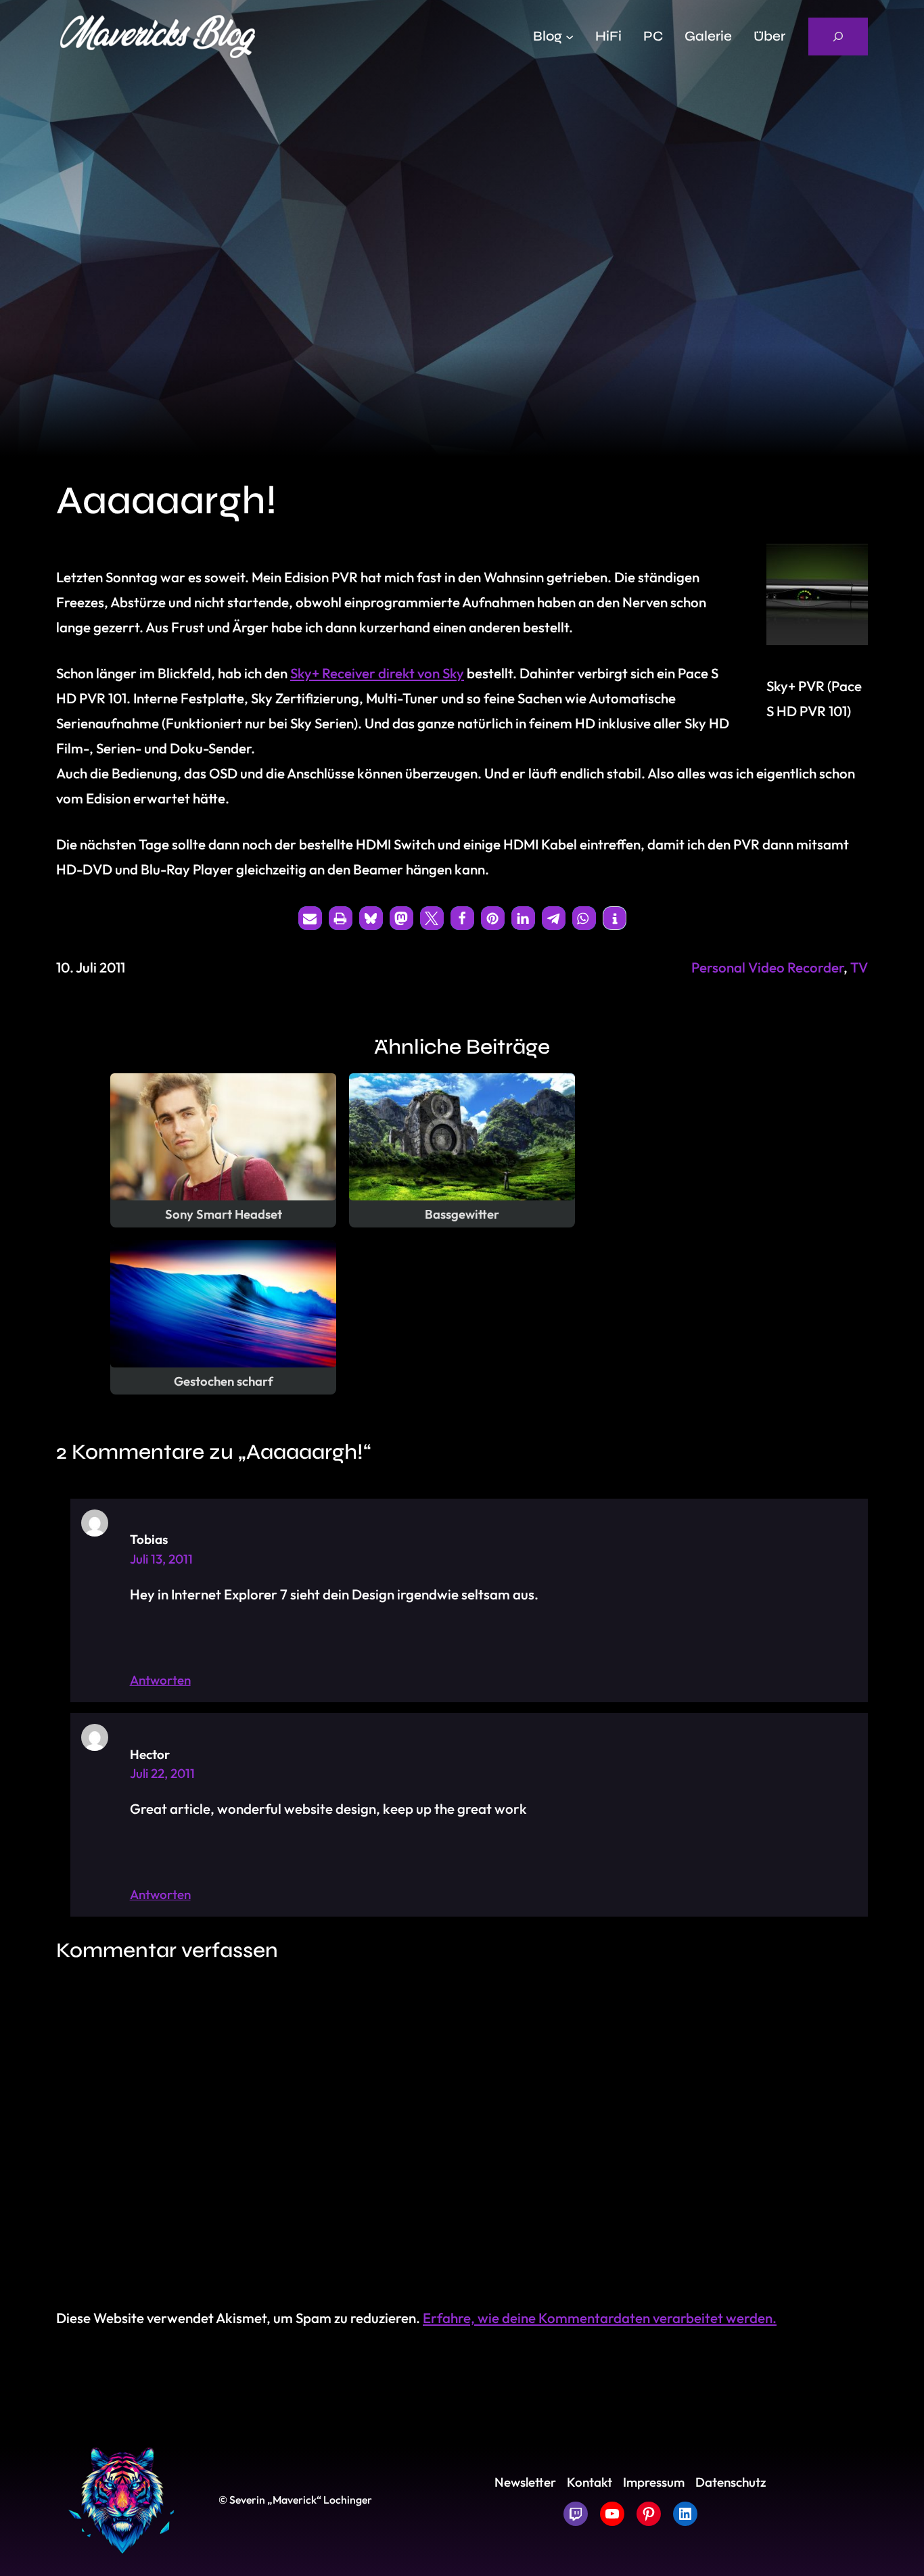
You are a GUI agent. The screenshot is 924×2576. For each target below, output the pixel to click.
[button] (310, 918)
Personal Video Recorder (767, 967)
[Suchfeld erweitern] (838, 37)
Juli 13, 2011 (161, 1559)
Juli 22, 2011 (162, 1773)
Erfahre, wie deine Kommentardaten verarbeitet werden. (600, 2318)
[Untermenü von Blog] (570, 37)
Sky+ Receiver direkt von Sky (377, 673)
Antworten (160, 1680)
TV (859, 967)
